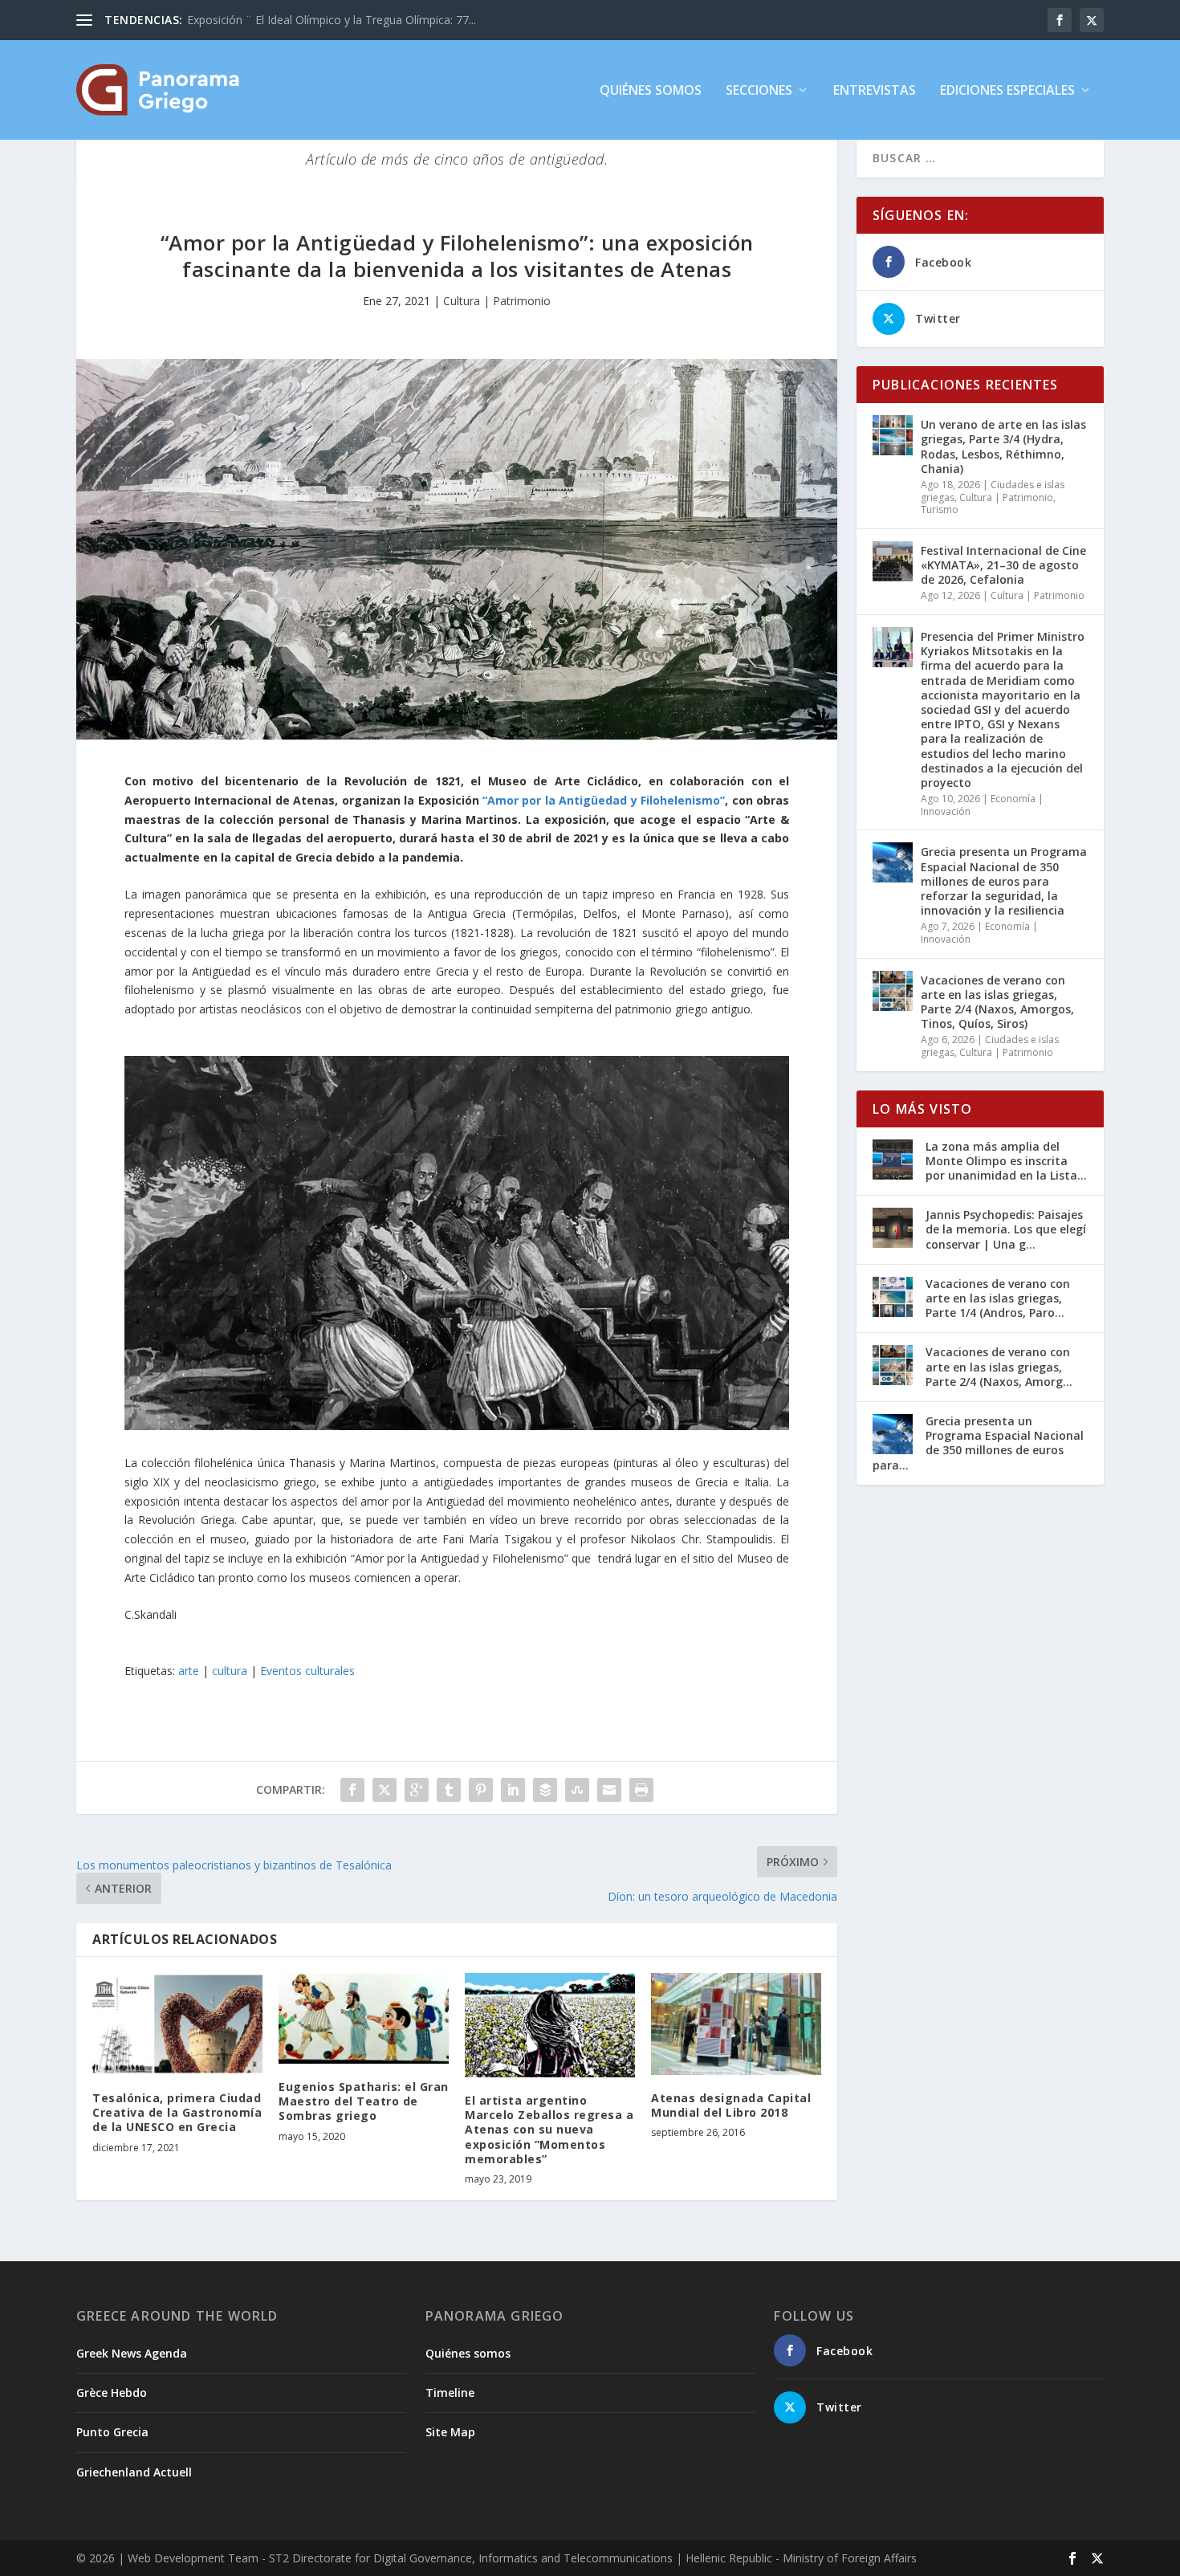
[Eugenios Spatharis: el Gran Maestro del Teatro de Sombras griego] (364, 2018)
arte (189, 1671)
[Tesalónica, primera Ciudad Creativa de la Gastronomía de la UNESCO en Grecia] (177, 2024)
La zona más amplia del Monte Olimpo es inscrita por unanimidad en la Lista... (1006, 1161)
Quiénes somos (651, 91)
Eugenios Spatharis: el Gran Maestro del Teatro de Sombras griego (364, 2101)
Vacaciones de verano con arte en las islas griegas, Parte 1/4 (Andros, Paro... (998, 1298)
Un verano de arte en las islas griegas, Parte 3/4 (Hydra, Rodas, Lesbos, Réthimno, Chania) (1003, 446)
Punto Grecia (112, 2432)
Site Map (450, 2432)
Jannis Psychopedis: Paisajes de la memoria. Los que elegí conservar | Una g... (1006, 1229)
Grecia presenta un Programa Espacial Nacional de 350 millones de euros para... (978, 1443)
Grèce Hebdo (112, 2393)
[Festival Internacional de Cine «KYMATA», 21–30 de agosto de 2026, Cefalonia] (893, 561)
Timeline (450, 2393)
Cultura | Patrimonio (497, 301)
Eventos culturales (307, 1671)
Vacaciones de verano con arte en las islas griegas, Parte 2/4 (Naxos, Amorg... (999, 1366)
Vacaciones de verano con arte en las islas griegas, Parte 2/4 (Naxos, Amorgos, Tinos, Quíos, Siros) (997, 1002)
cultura (230, 1671)
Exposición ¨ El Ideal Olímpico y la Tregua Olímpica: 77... (332, 20)
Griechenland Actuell (134, 2472)
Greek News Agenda (132, 2353)
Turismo (940, 509)
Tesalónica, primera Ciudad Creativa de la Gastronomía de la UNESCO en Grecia (177, 2112)
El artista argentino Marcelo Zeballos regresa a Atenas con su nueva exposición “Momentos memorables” (549, 2130)
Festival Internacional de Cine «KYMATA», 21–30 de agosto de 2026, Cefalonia (1003, 565)
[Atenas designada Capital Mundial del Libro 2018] (736, 2024)
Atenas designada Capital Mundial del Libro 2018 (731, 2105)
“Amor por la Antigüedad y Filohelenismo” (604, 800)
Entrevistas (875, 91)
